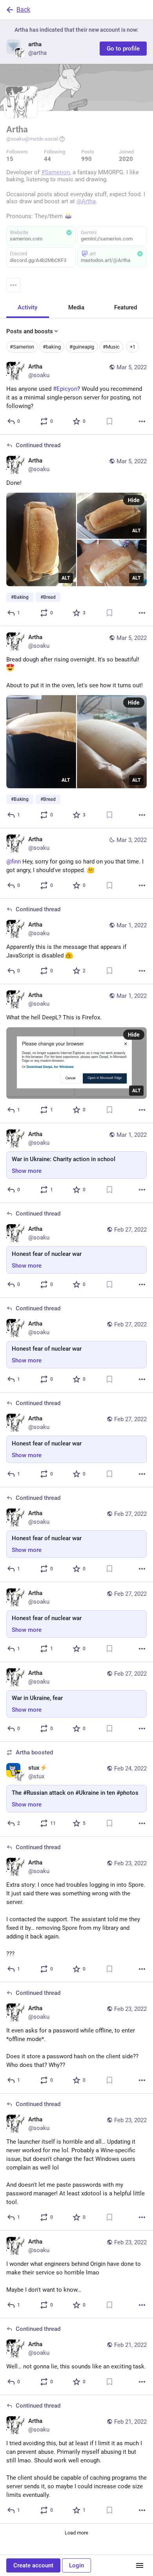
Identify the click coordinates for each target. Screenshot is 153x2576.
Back (23, 10)
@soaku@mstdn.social (32, 139)
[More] (142, 421)
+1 (133, 347)
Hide (134, 500)
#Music (111, 347)
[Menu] (13, 285)
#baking (52, 347)
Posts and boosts (30, 331)
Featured (126, 307)
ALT (66, 578)
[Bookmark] (109, 421)
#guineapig (82, 347)
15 (10, 159)
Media (76, 307)
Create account (33, 2565)
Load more (76, 2533)
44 (47, 159)
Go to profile (123, 49)
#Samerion (22, 347)
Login (76, 2565)
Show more (27, 1171)
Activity (27, 307)
